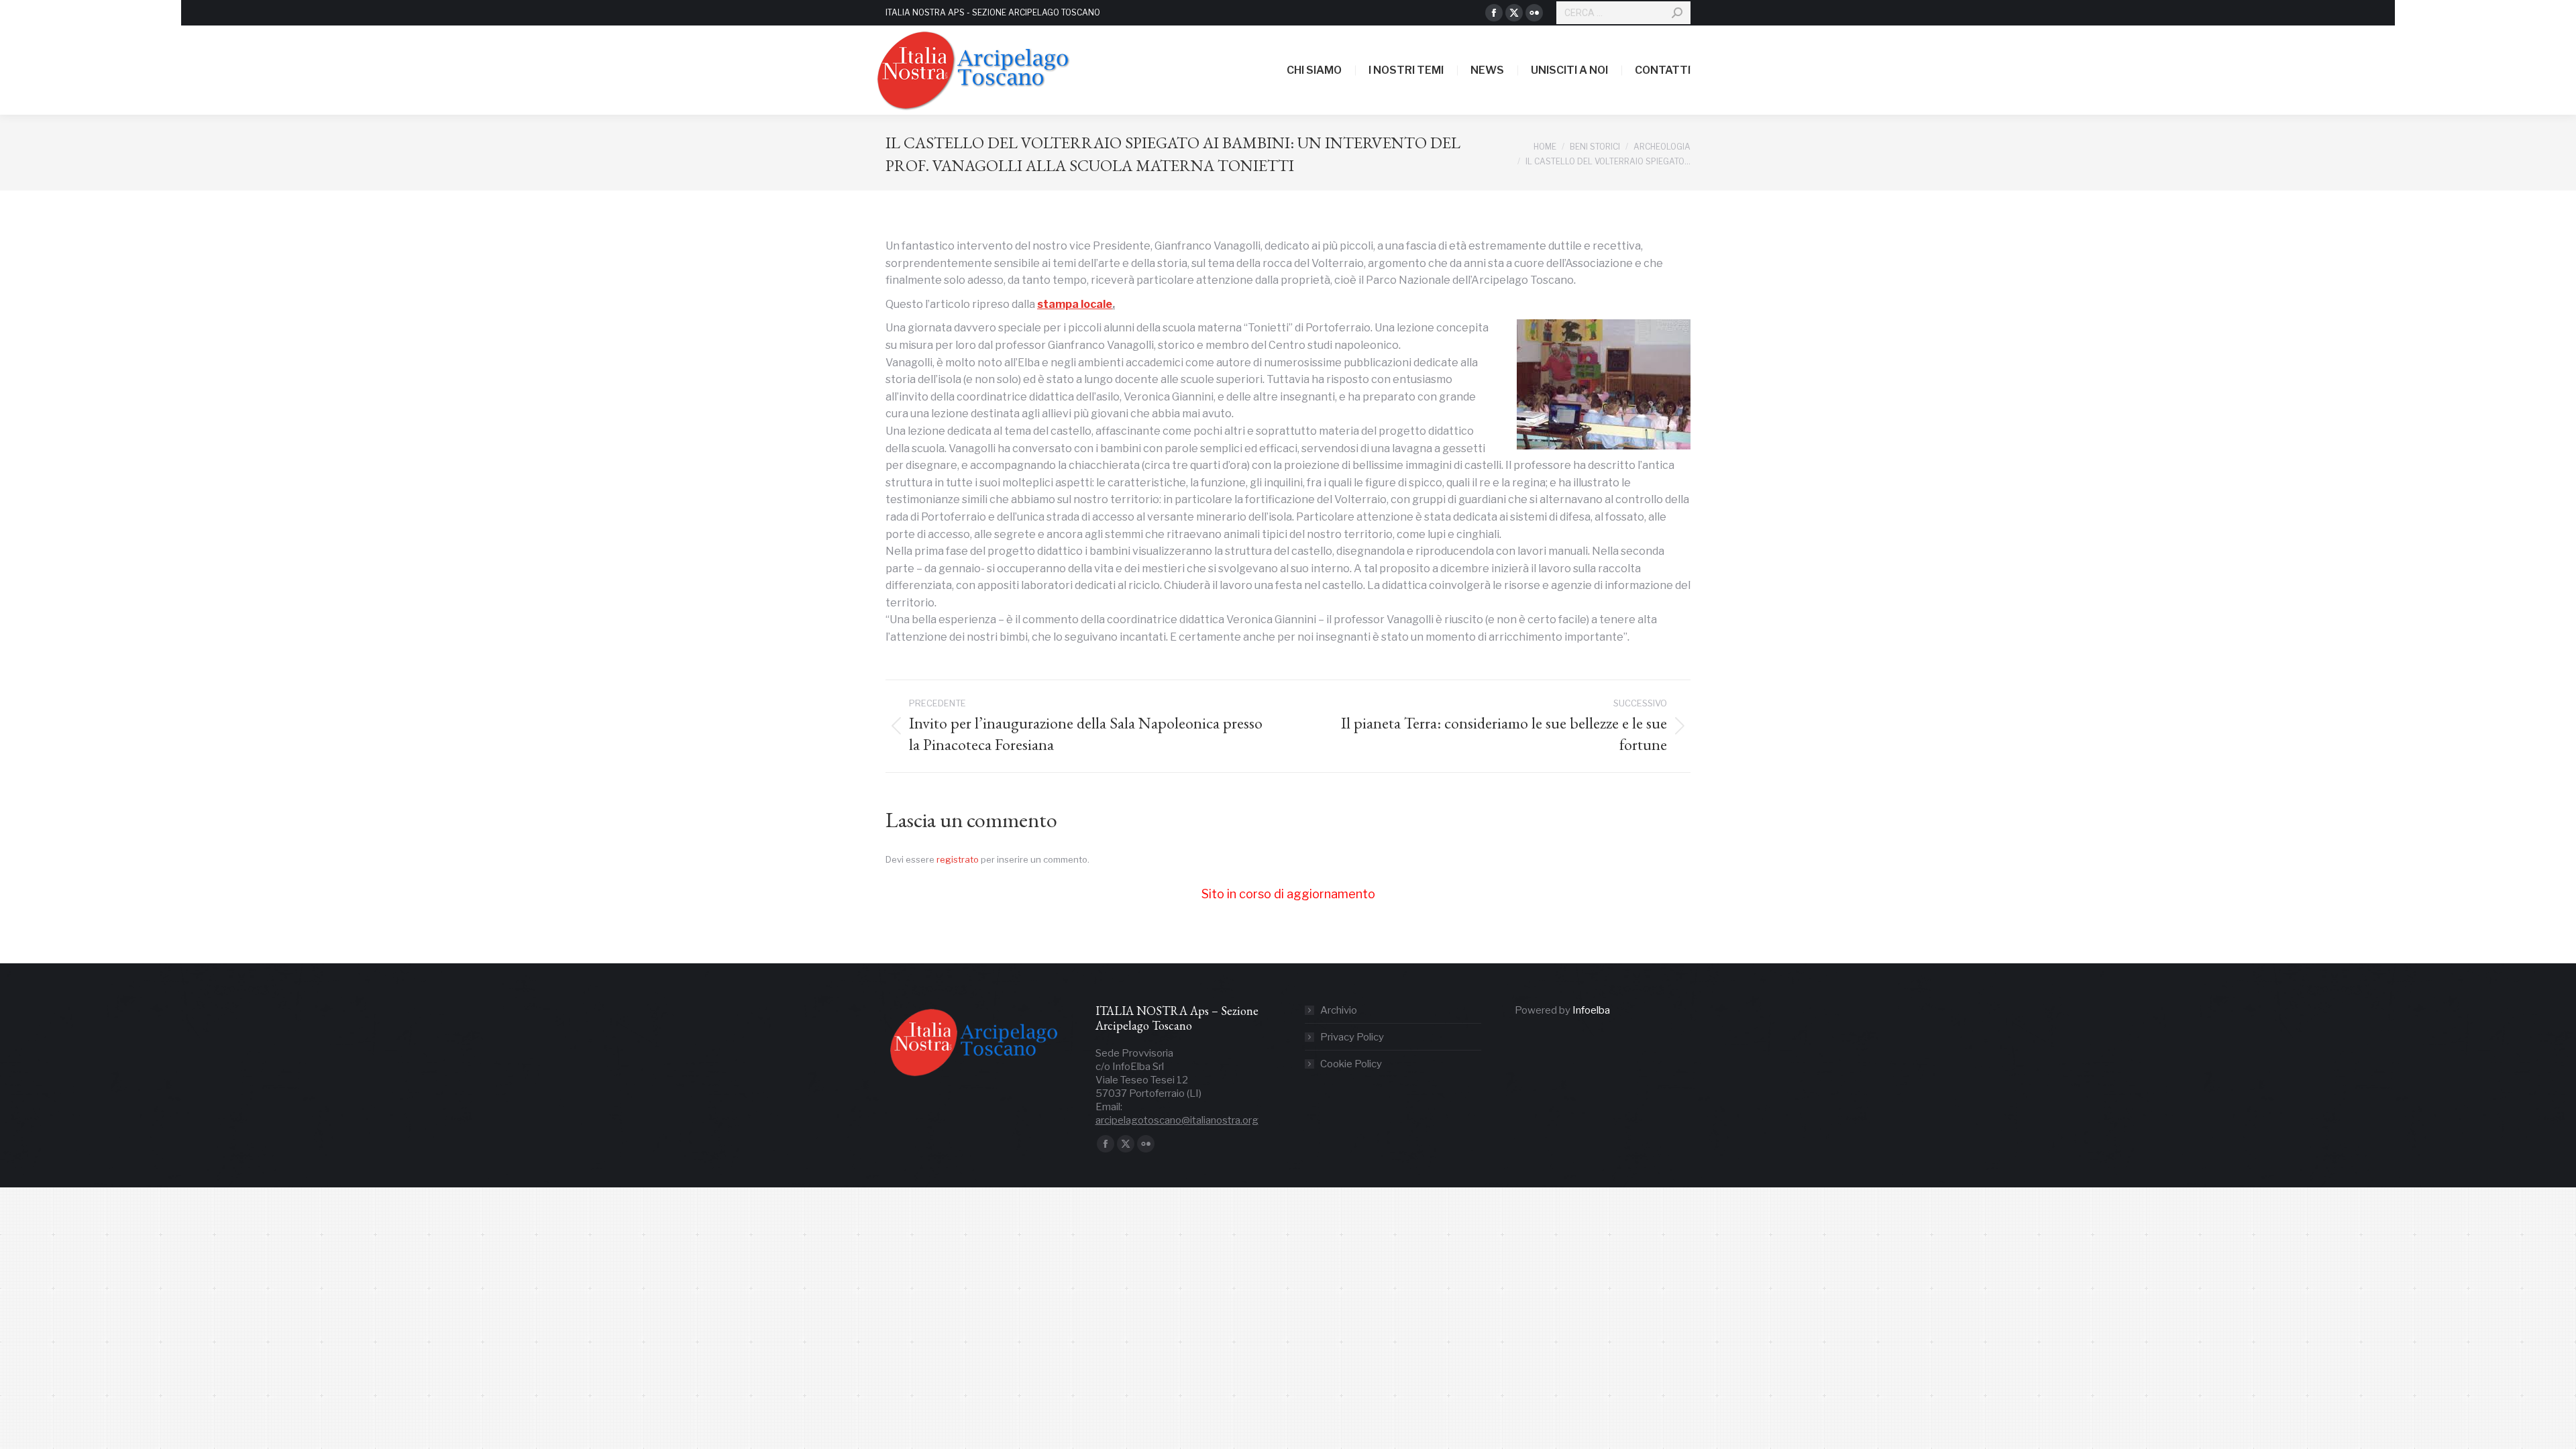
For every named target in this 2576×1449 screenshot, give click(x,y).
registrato (958, 859)
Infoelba (1591, 1010)
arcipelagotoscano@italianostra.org (1177, 1120)
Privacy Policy (1352, 1037)
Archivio (1339, 1010)
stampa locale (1075, 304)
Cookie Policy (1351, 1064)
